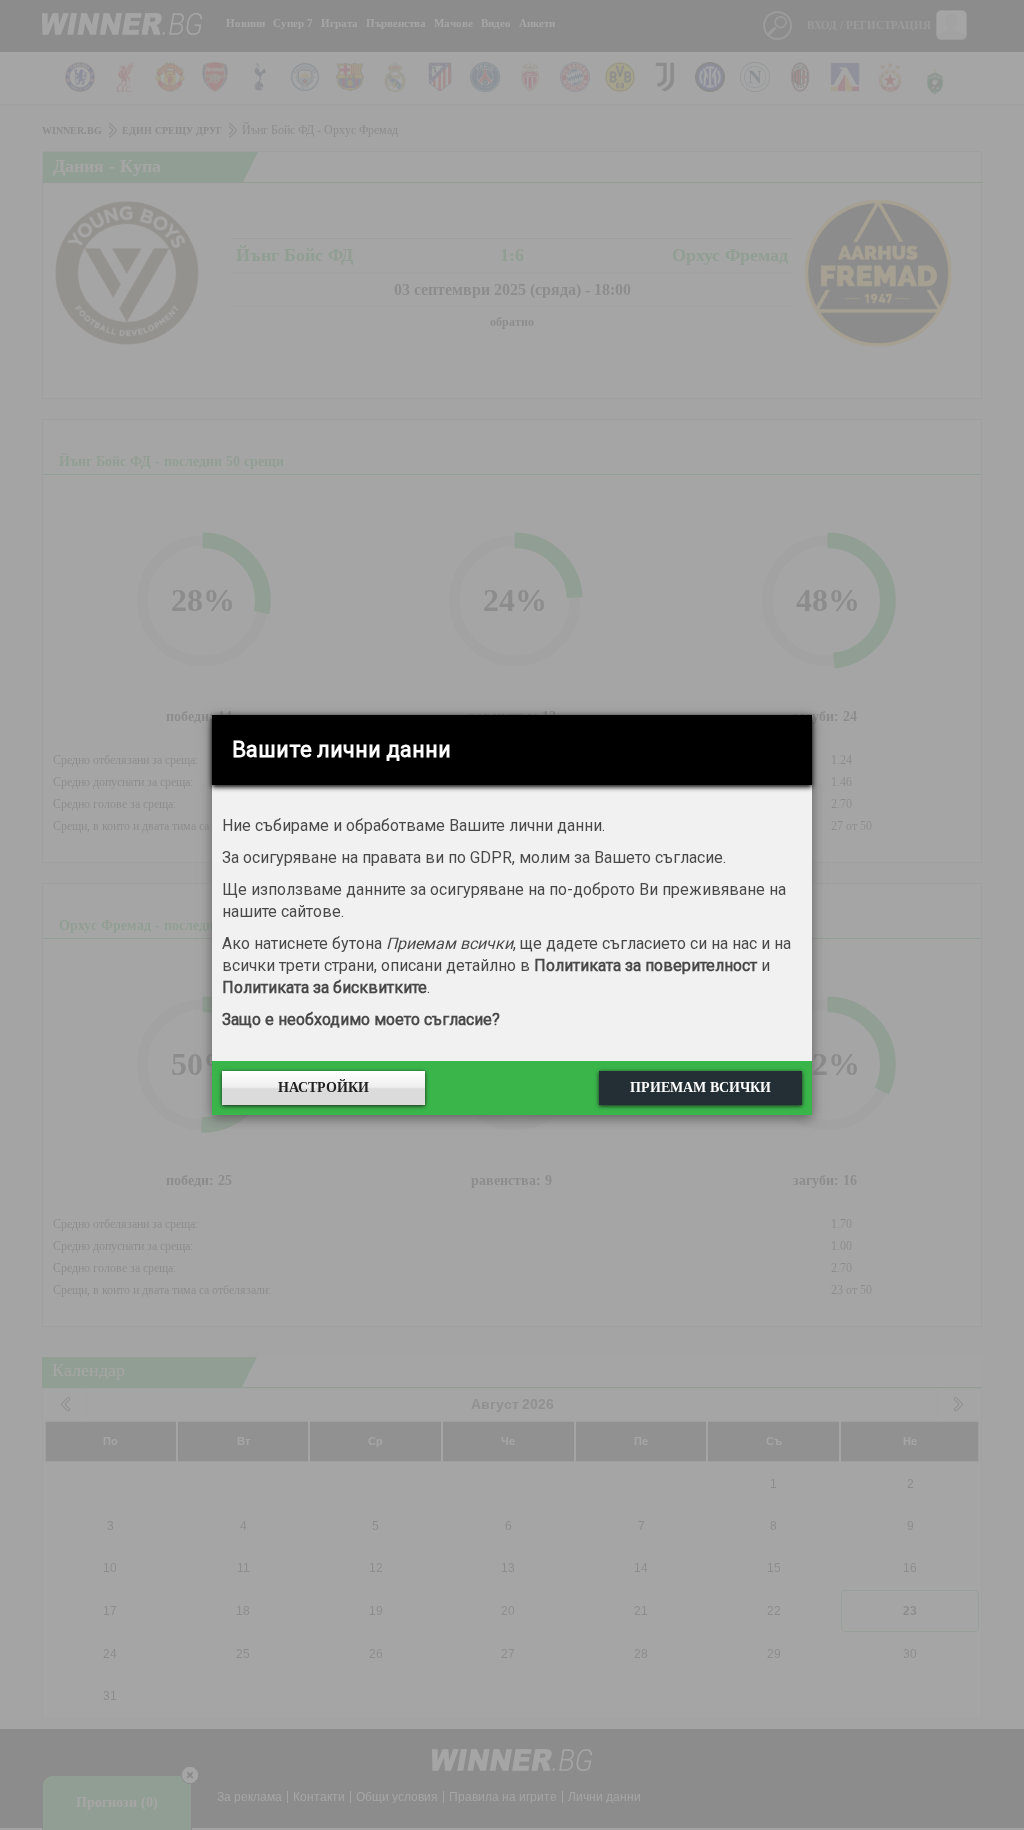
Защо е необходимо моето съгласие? (361, 1019)
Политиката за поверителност (645, 965)
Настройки (323, 1087)
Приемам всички (700, 1087)
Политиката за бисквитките (324, 987)
